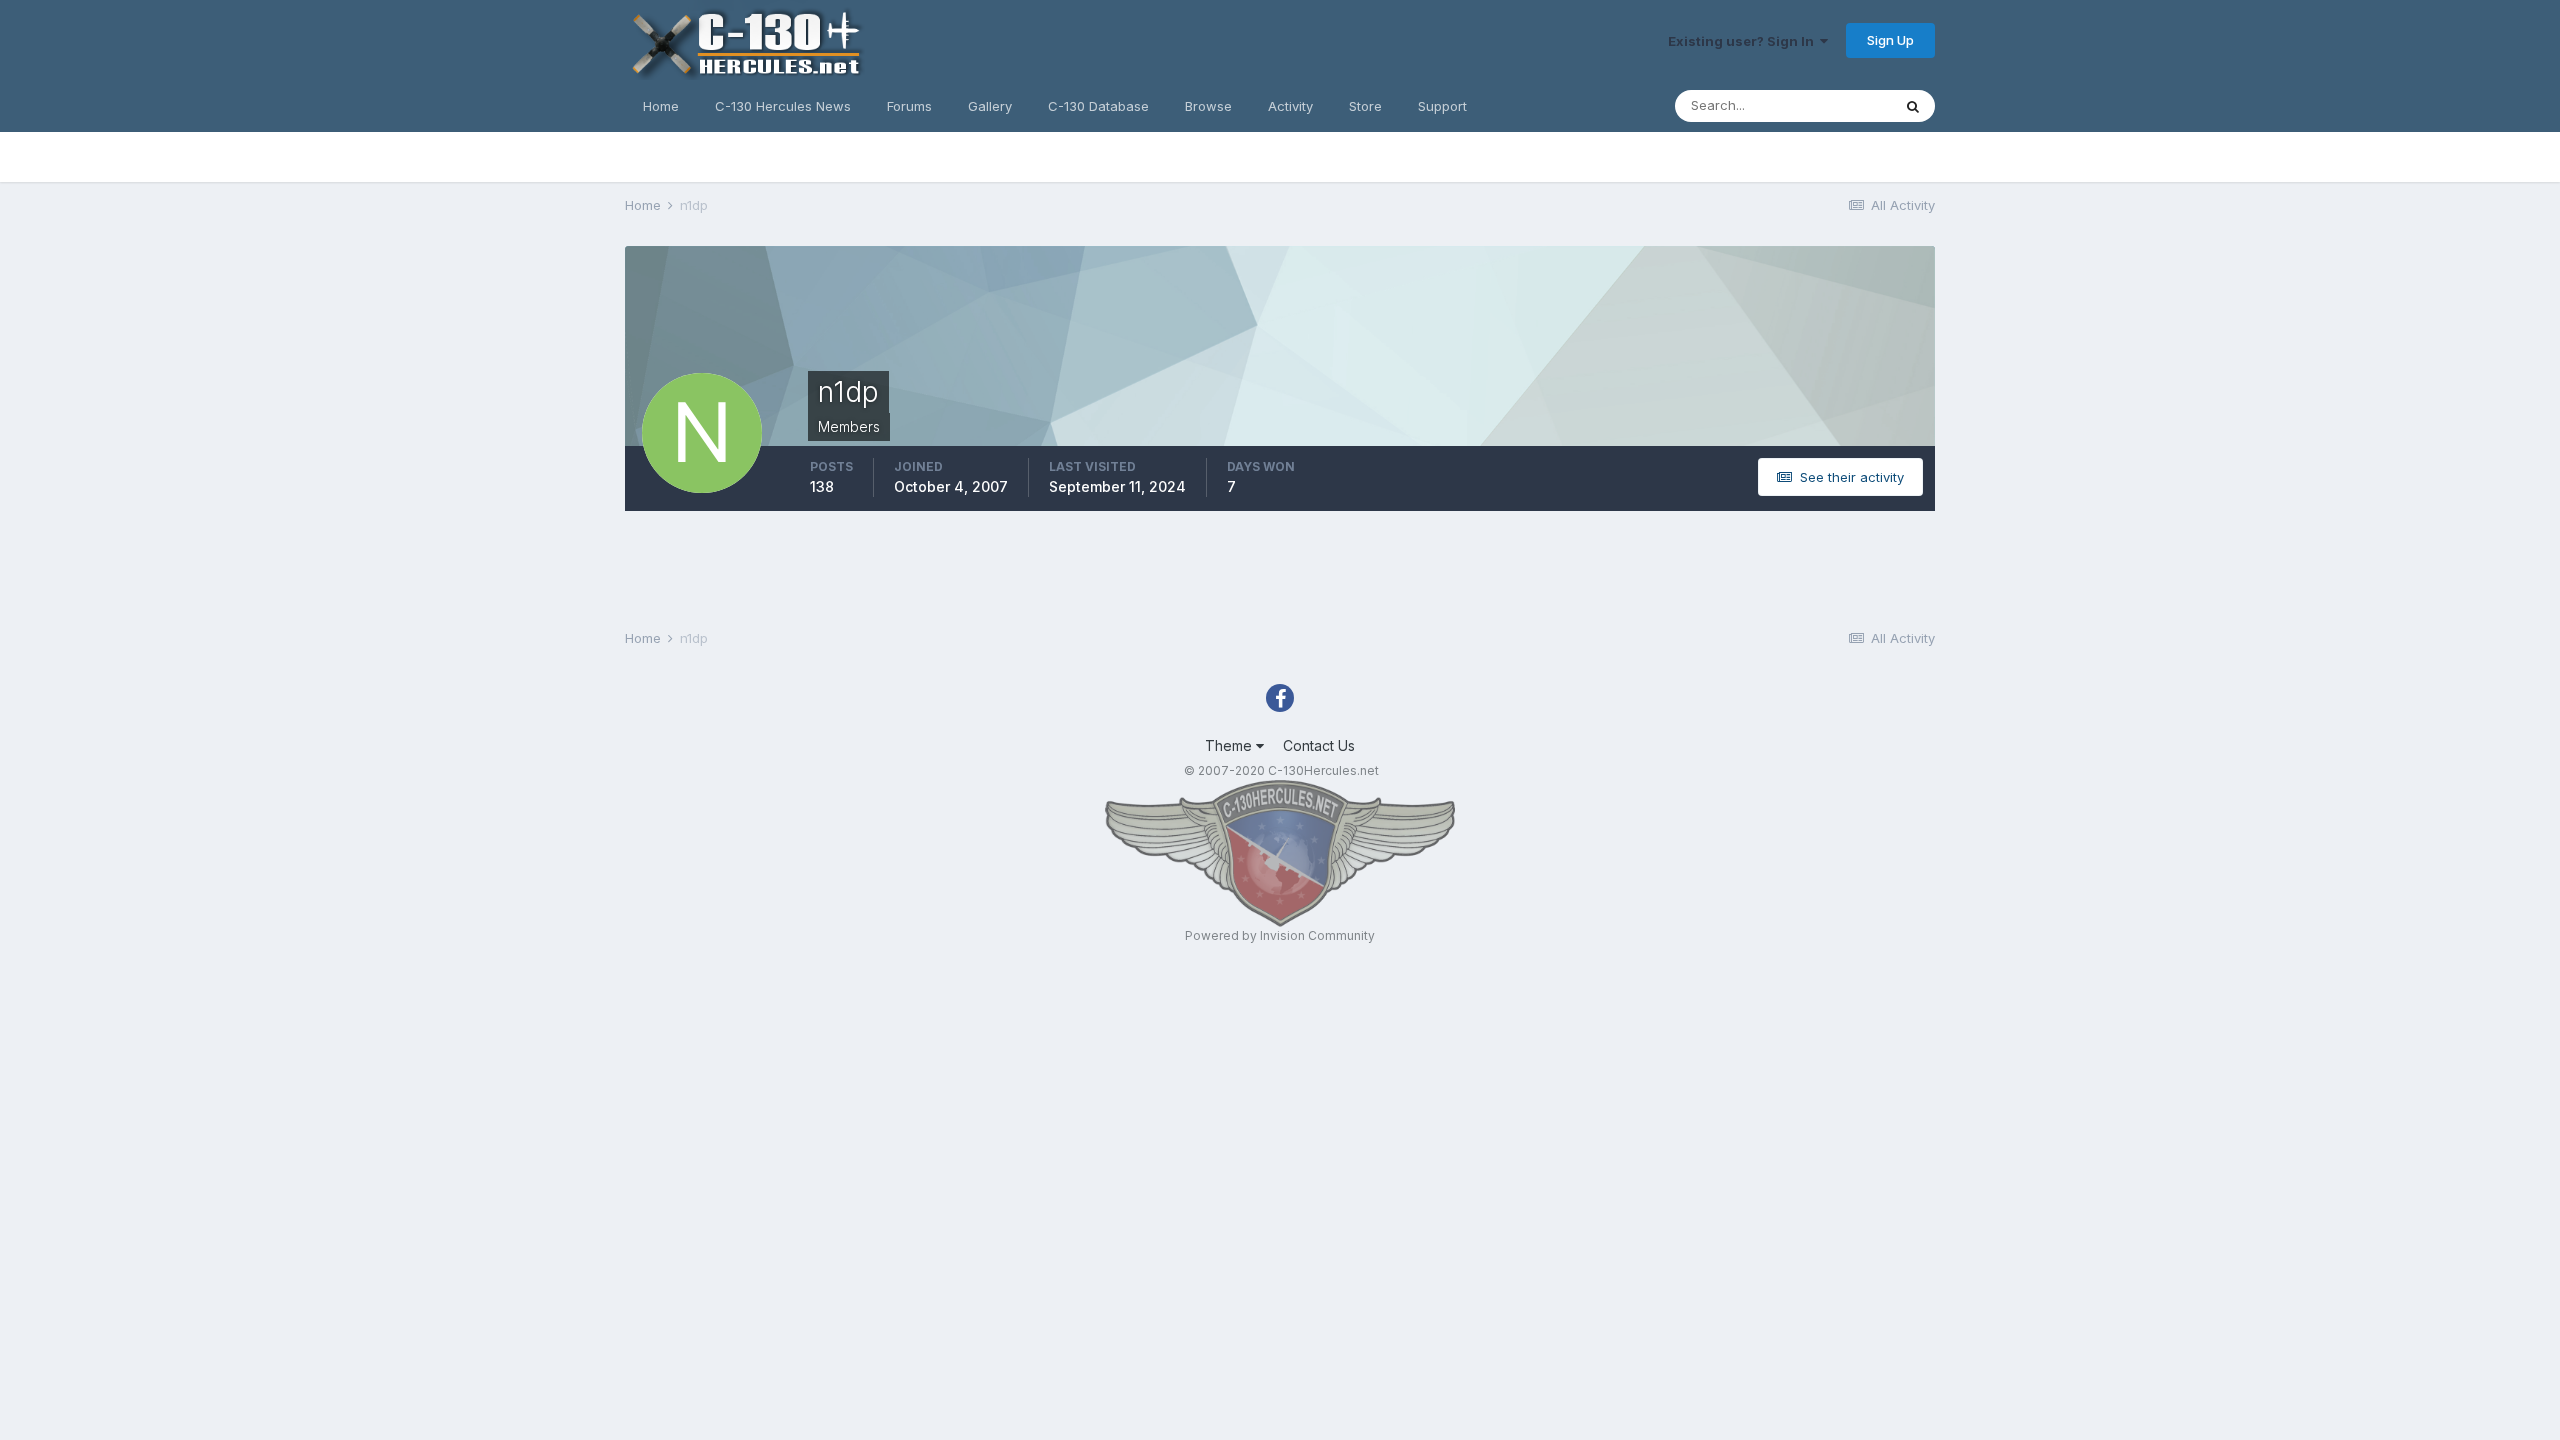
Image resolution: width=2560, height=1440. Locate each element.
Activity (1290, 106)
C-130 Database (1098, 106)
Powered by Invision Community (1280, 935)
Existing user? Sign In (1744, 41)
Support (1442, 106)
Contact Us (1319, 745)
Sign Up (1890, 40)
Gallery (990, 106)
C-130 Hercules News (783, 106)
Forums (909, 106)
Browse (1208, 106)
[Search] (1913, 106)
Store (1365, 106)
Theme (1230, 745)
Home (661, 106)
